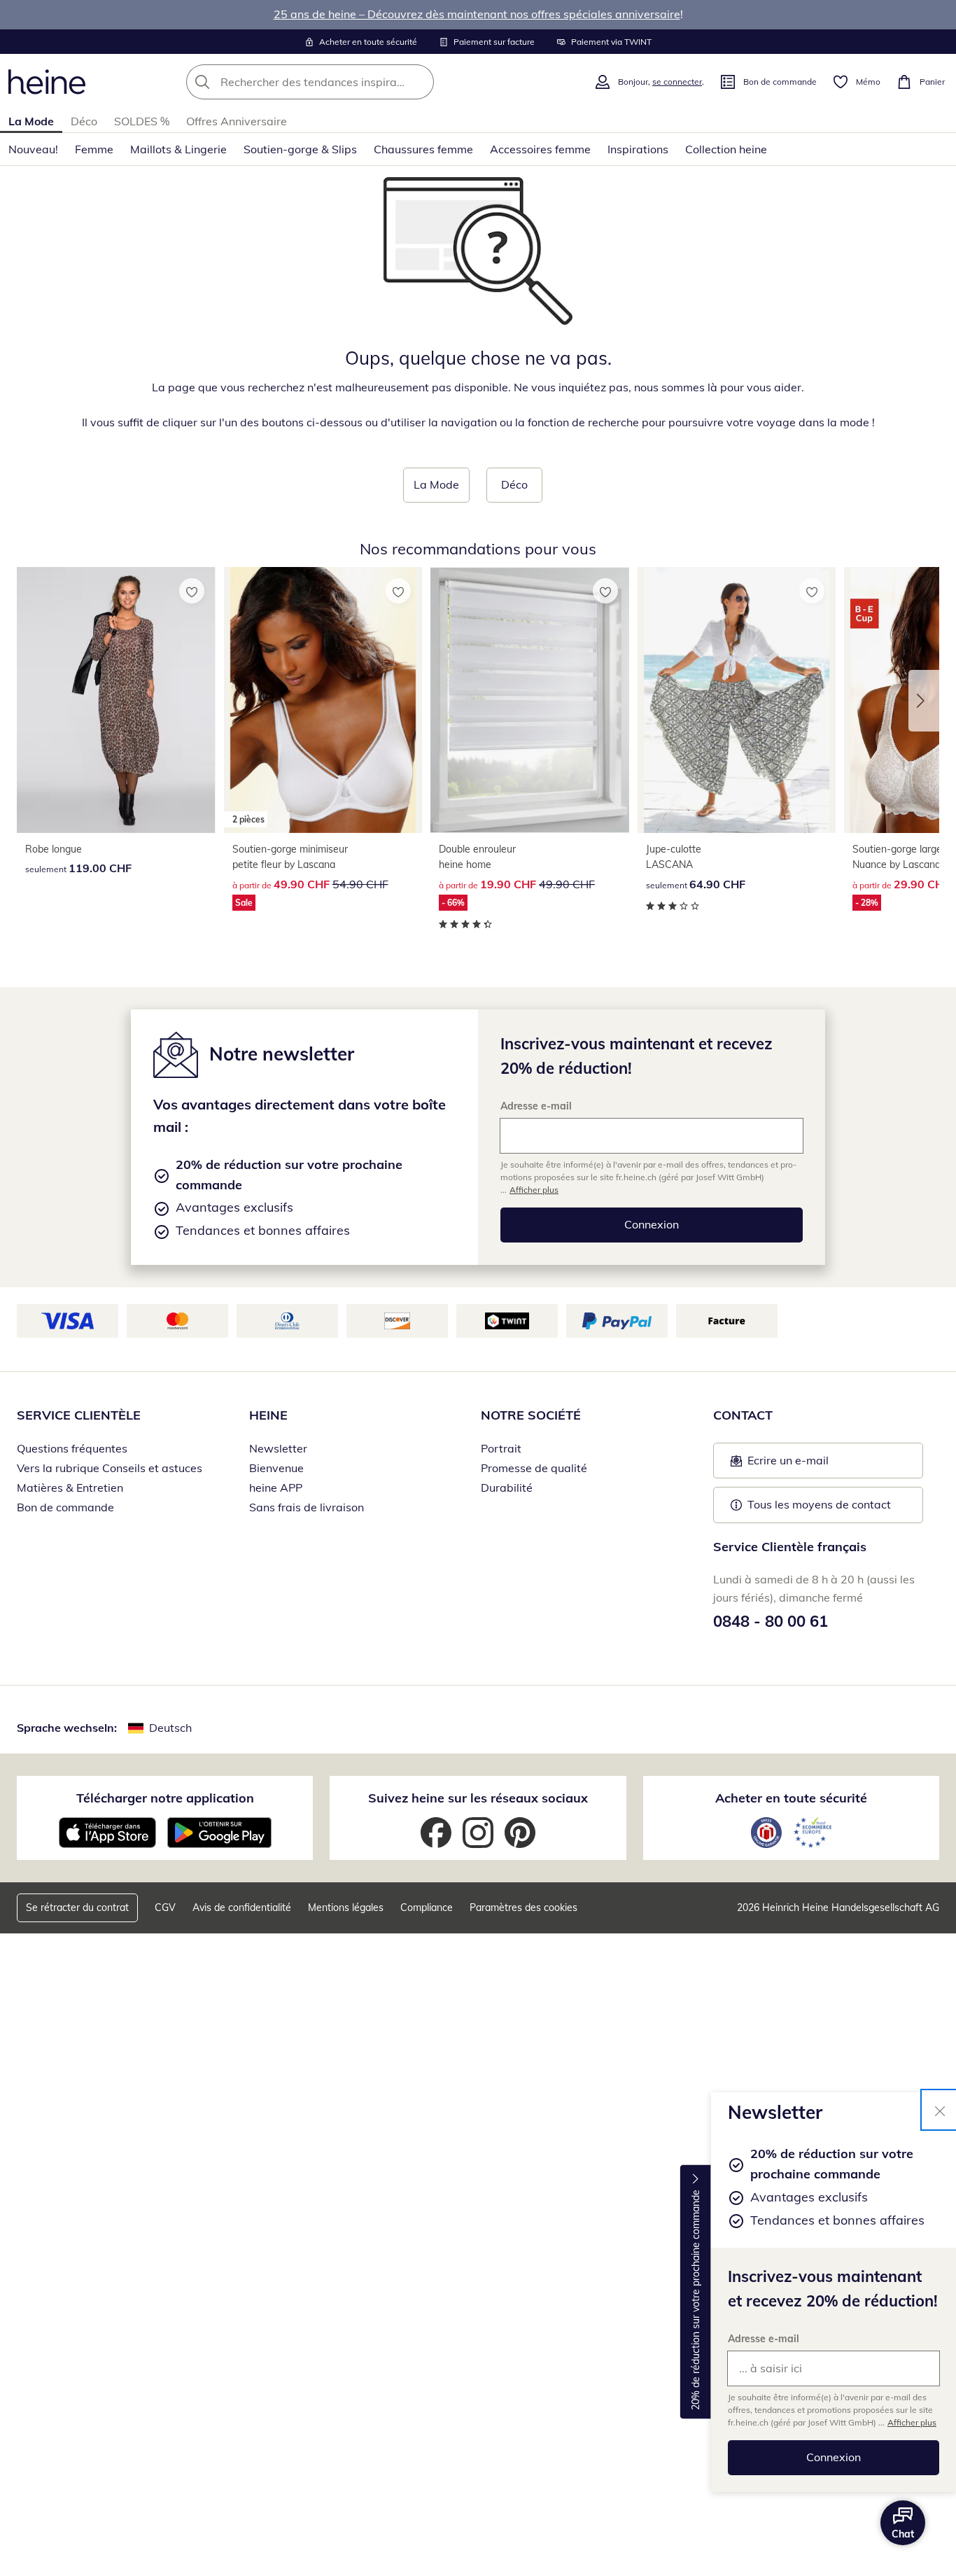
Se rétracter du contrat (77, 1907)
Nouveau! (33, 149)
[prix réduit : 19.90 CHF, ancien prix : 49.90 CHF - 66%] (530, 700)
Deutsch (170, 1728)
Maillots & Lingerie (178, 149)
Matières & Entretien (70, 1487)
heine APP (276, 1487)
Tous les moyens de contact (819, 1504)
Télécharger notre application (165, 1798)
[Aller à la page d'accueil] (47, 82)
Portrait (501, 1448)
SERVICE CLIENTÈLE (79, 1415)
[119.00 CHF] (116, 700)
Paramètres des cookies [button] (523, 1907)
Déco (84, 121)
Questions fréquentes (72, 1448)
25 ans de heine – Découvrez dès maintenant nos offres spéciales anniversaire (477, 14)
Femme (94, 149)
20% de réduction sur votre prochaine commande (696, 2300)
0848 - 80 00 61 (771, 1621)
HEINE (268, 1415)
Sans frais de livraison (307, 1507)
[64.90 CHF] (737, 700)
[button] (924, 701)
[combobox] (341, 82)
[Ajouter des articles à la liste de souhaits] (192, 591)
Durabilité (507, 1487)
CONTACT (743, 1415)
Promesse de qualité (534, 1468)
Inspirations (638, 149)
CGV (165, 1907)
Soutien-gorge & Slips (300, 149)
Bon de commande (65, 1507)
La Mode (31, 121)
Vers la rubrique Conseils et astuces (110, 1468)
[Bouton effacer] (419, 82)
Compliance (427, 1907)
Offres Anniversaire (237, 121)
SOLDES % (142, 121)
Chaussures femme (423, 149)
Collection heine (726, 149)
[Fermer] (940, 2110)
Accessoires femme (540, 149)
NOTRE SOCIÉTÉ (531, 1415)
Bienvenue (276, 1468)
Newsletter (278, 1448)
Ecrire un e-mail (809, 1464)
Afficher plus (912, 2422)
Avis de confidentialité (242, 1907)
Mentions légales (346, 1907)
